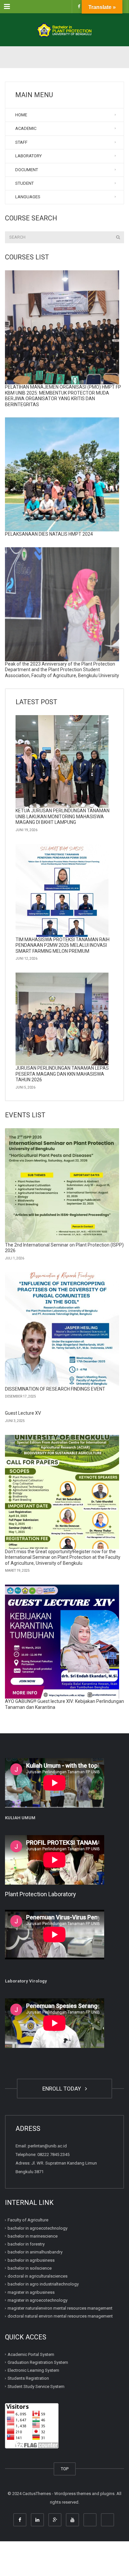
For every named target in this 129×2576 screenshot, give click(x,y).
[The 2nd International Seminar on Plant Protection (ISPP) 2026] (62, 1185)
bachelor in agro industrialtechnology (43, 2284)
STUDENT (24, 183)
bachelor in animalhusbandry (35, 2252)
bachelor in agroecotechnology (38, 2228)
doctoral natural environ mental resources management (60, 2316)
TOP (65, 2469)
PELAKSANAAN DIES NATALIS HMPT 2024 (49, 534)
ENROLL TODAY (63, 2089)
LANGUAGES (28, 197)
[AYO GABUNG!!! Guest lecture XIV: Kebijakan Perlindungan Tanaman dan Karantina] (62, 1642)
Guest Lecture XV (23, 1413)
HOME (21, 115)
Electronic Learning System (33, 2370)
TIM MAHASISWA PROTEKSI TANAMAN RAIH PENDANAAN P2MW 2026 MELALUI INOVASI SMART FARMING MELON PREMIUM (63, 945)
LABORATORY (28, 156)
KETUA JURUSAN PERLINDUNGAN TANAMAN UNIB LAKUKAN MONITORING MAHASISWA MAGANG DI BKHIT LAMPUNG (63, 816)
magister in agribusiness (31, 2292)
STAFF (21, 142)
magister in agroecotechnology (38, 2300)
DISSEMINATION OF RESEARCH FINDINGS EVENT (55, 1389)
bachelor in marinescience (33, 2236)
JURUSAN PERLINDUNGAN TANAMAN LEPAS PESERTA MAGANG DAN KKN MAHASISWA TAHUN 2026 (62, 1074)
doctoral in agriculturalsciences (38, 2276)
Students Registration (28, 2378)
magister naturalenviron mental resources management (60, 2308)
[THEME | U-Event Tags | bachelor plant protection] (64, 30)
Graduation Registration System (38, 2362)
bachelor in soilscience (30, 2268)
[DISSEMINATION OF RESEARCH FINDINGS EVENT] (62, 1329)
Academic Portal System (31, 2354)
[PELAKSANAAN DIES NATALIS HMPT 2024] (62, 474)
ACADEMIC (26, 128)
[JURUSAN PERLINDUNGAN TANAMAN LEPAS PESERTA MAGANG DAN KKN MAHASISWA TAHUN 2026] (62, 1019)
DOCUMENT (27, 170)
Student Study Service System (36, 2386)
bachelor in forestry (26, 2244)
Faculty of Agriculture (28, 2220)
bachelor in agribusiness (31, 2260)
